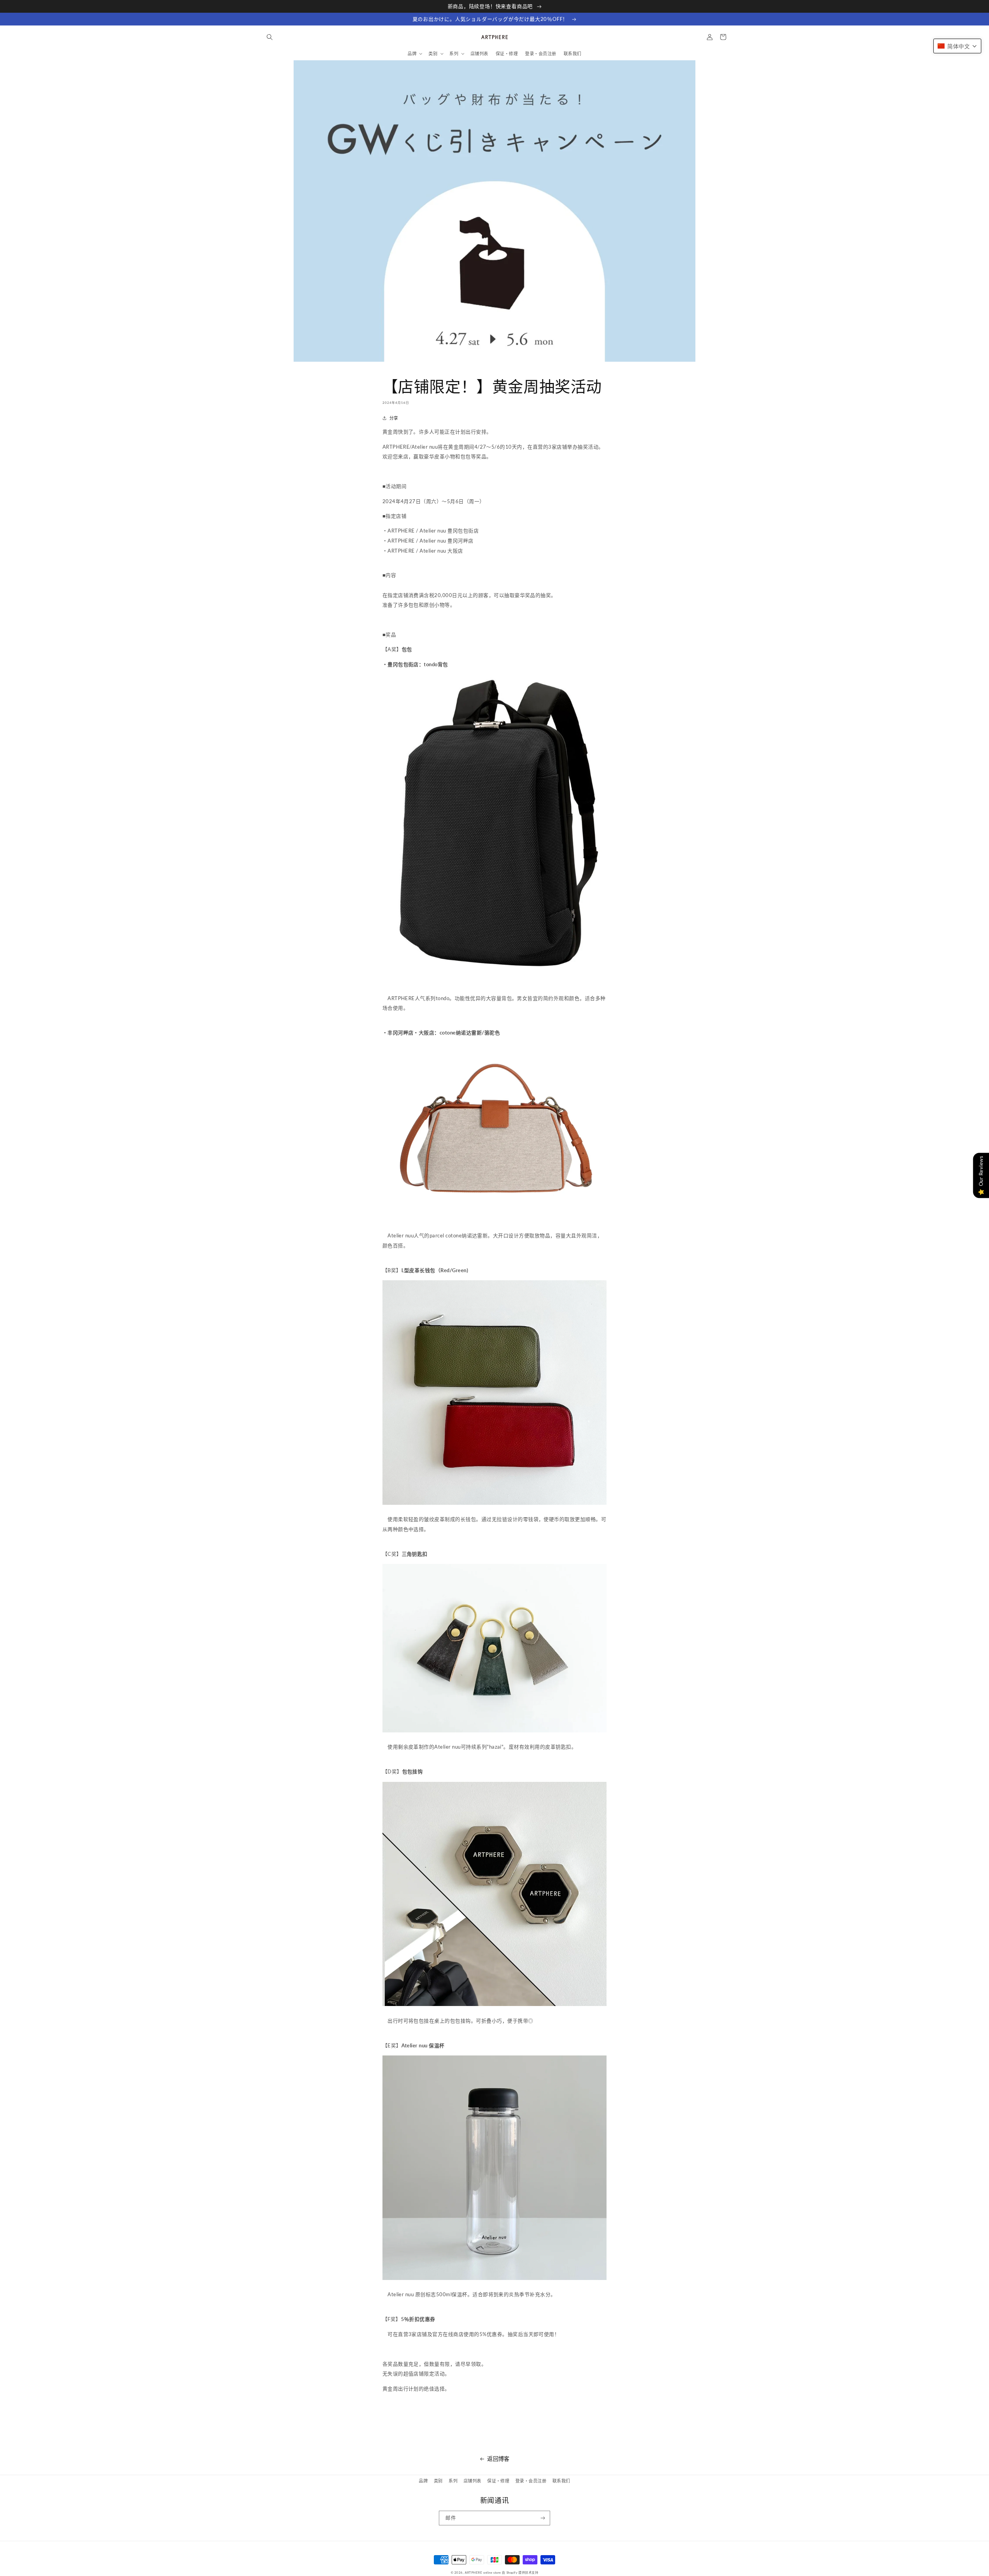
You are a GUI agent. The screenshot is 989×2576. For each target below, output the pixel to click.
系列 (453, 2481)
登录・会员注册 (531, 2481)
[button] (269, 37)
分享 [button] (394, 418)
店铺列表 (472, 2481)
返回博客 (498, 2459)
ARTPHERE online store (483, 2573)
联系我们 (561, 2481)
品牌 (423, 2481)
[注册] (543, 2518)
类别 (438, 2481)
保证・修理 (498, 2481)
